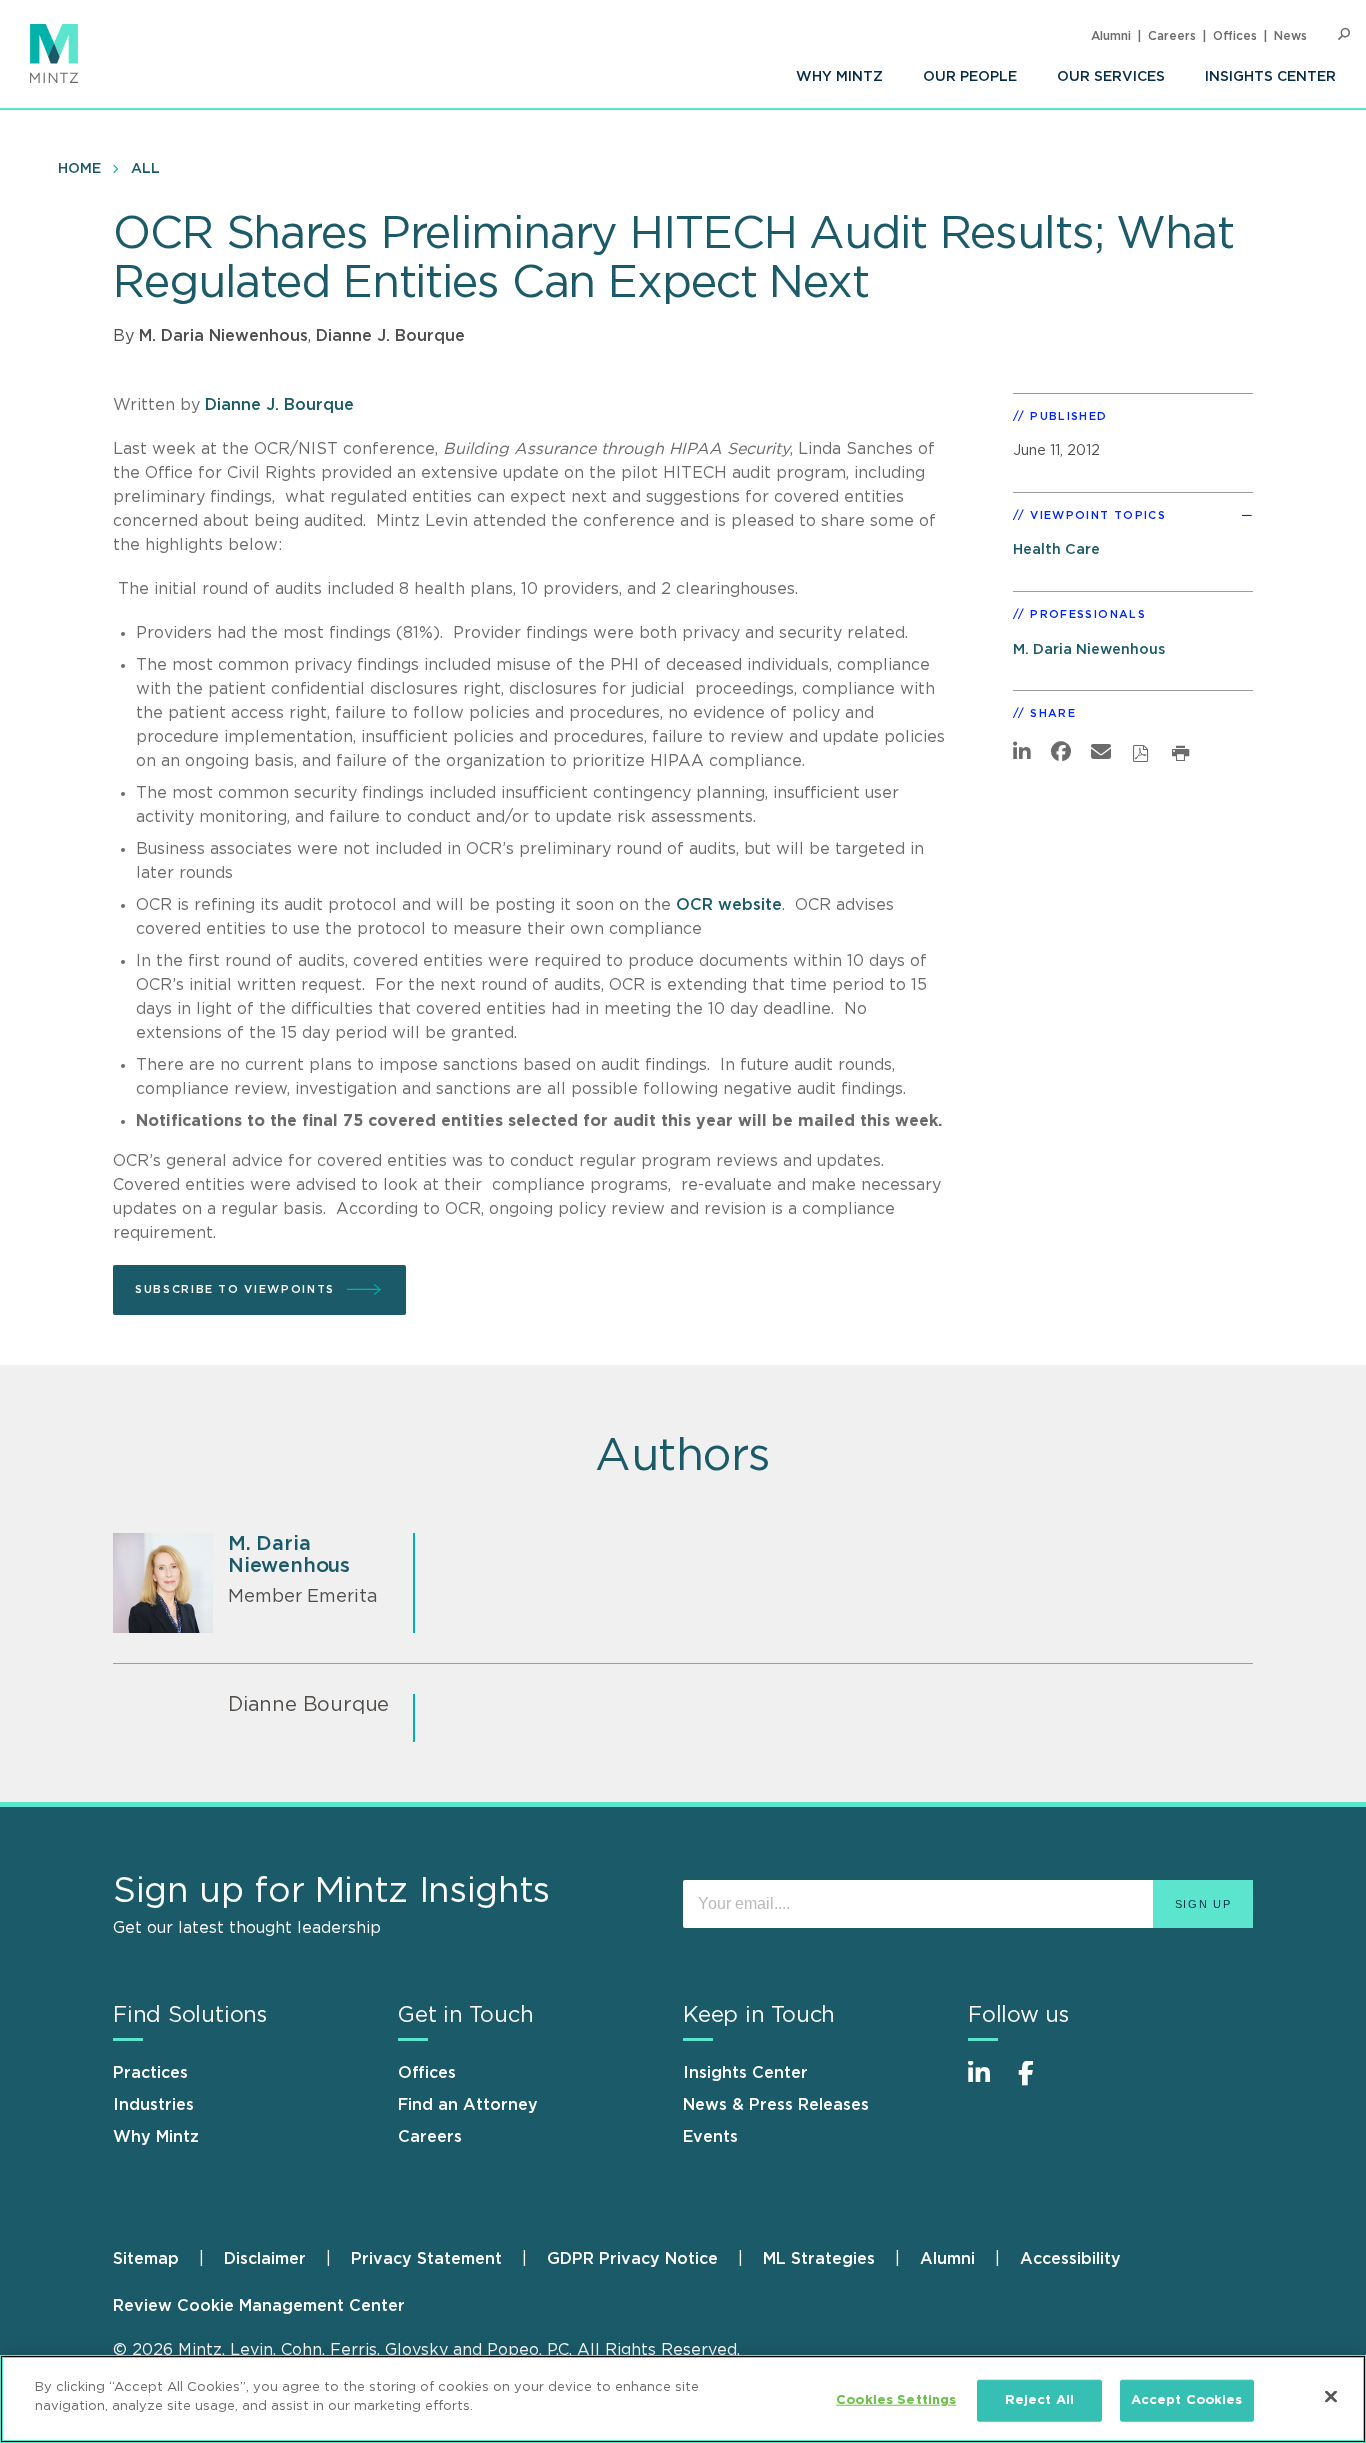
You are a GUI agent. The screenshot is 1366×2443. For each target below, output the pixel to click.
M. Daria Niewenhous (223, 336)
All (145, 169)
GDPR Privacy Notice (632, 2259)
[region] (683, 2399)
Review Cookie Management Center (259, 2306)
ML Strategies (819, 2259)
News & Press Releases (776, 2105)
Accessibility (1070, 2259)
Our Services (1111, 77)
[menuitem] (839, 77)
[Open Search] (1344, 34)
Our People (970, 77)
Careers (1172, 36)
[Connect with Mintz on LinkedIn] (988, 2083)
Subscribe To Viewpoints (235, 1289)
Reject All (1039, 2400)
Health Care (1056, 549)
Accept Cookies (1187, 2400)
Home (79, 169)
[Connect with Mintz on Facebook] (1038, 2083)
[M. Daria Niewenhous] (163, 1583)
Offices (1235, 36)
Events (710, 2137)
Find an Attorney (468, 2105)
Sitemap (146, 2259)
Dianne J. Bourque (390, 336)
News (1290, 36)
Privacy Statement (426, 2259)
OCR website (729, 905)
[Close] (1331, 2396)
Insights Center (1270, 77)
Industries (153, 2105)
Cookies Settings (896, 2400)
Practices (150, 2073)
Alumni (1111, 36)
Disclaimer (265, 2259)
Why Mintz (839, 77)
